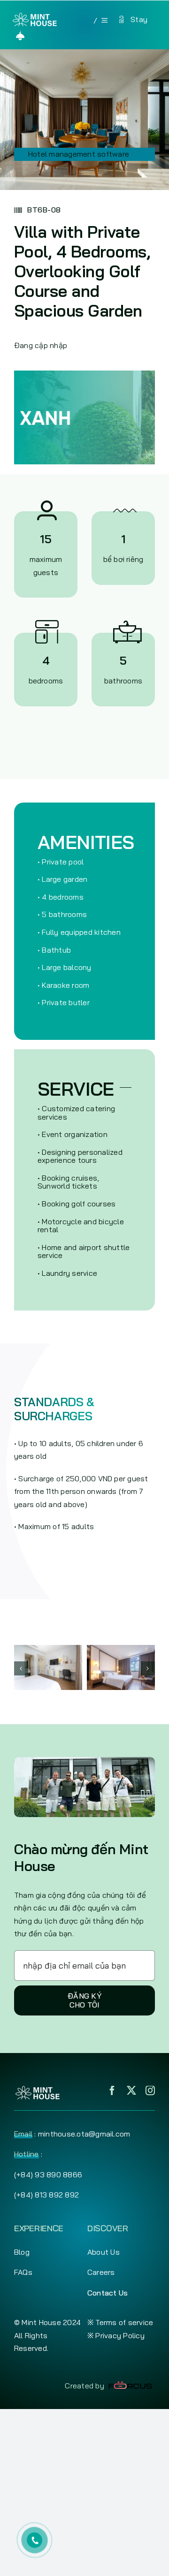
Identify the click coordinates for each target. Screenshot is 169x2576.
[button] (21, 1668)
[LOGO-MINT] (35, 16)
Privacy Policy (120, 2335)
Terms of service (124, 2322)
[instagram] (150, 2091)
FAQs (23, 2272)
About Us (104, 2252)
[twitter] (131, 2091)
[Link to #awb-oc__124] (20, 35)
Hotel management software (79, 154)
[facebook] (112, 2091)
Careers (101, 2272)
